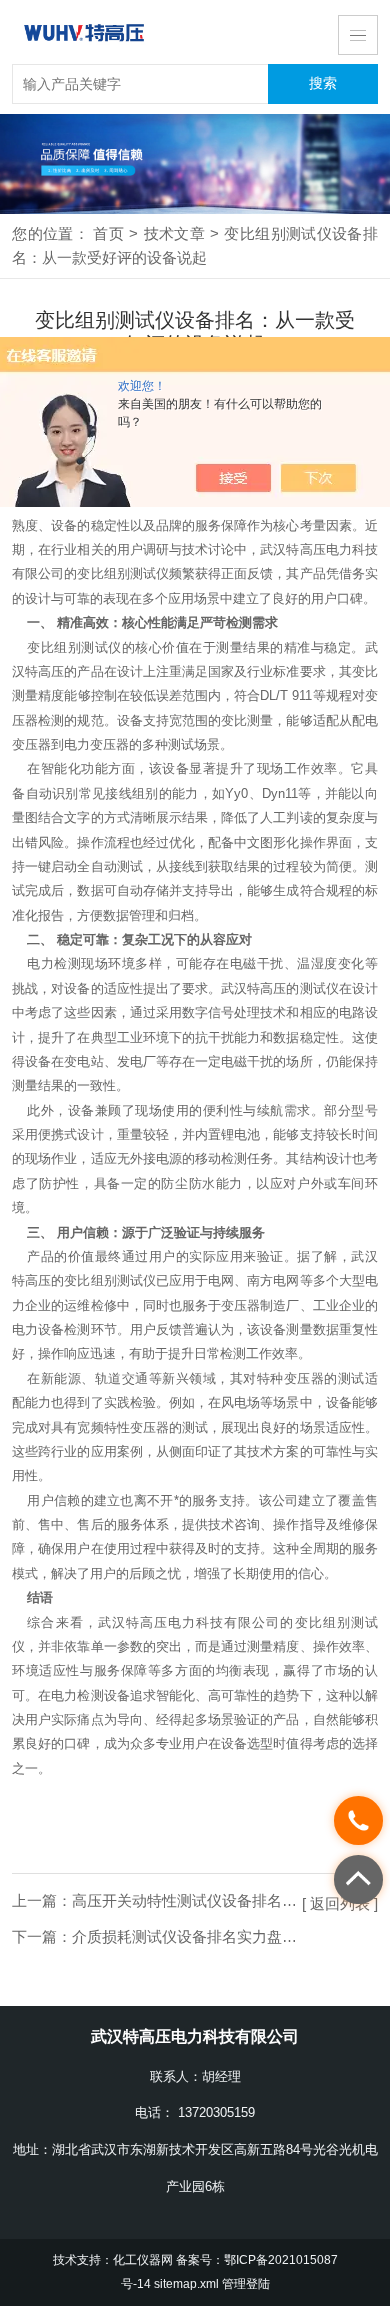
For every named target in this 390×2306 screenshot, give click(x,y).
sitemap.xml (186, 2284)
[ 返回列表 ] (340, 1904)
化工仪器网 (143, 2260)
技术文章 (174, 234)
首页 (108, 234)
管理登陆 (246, 2284)
